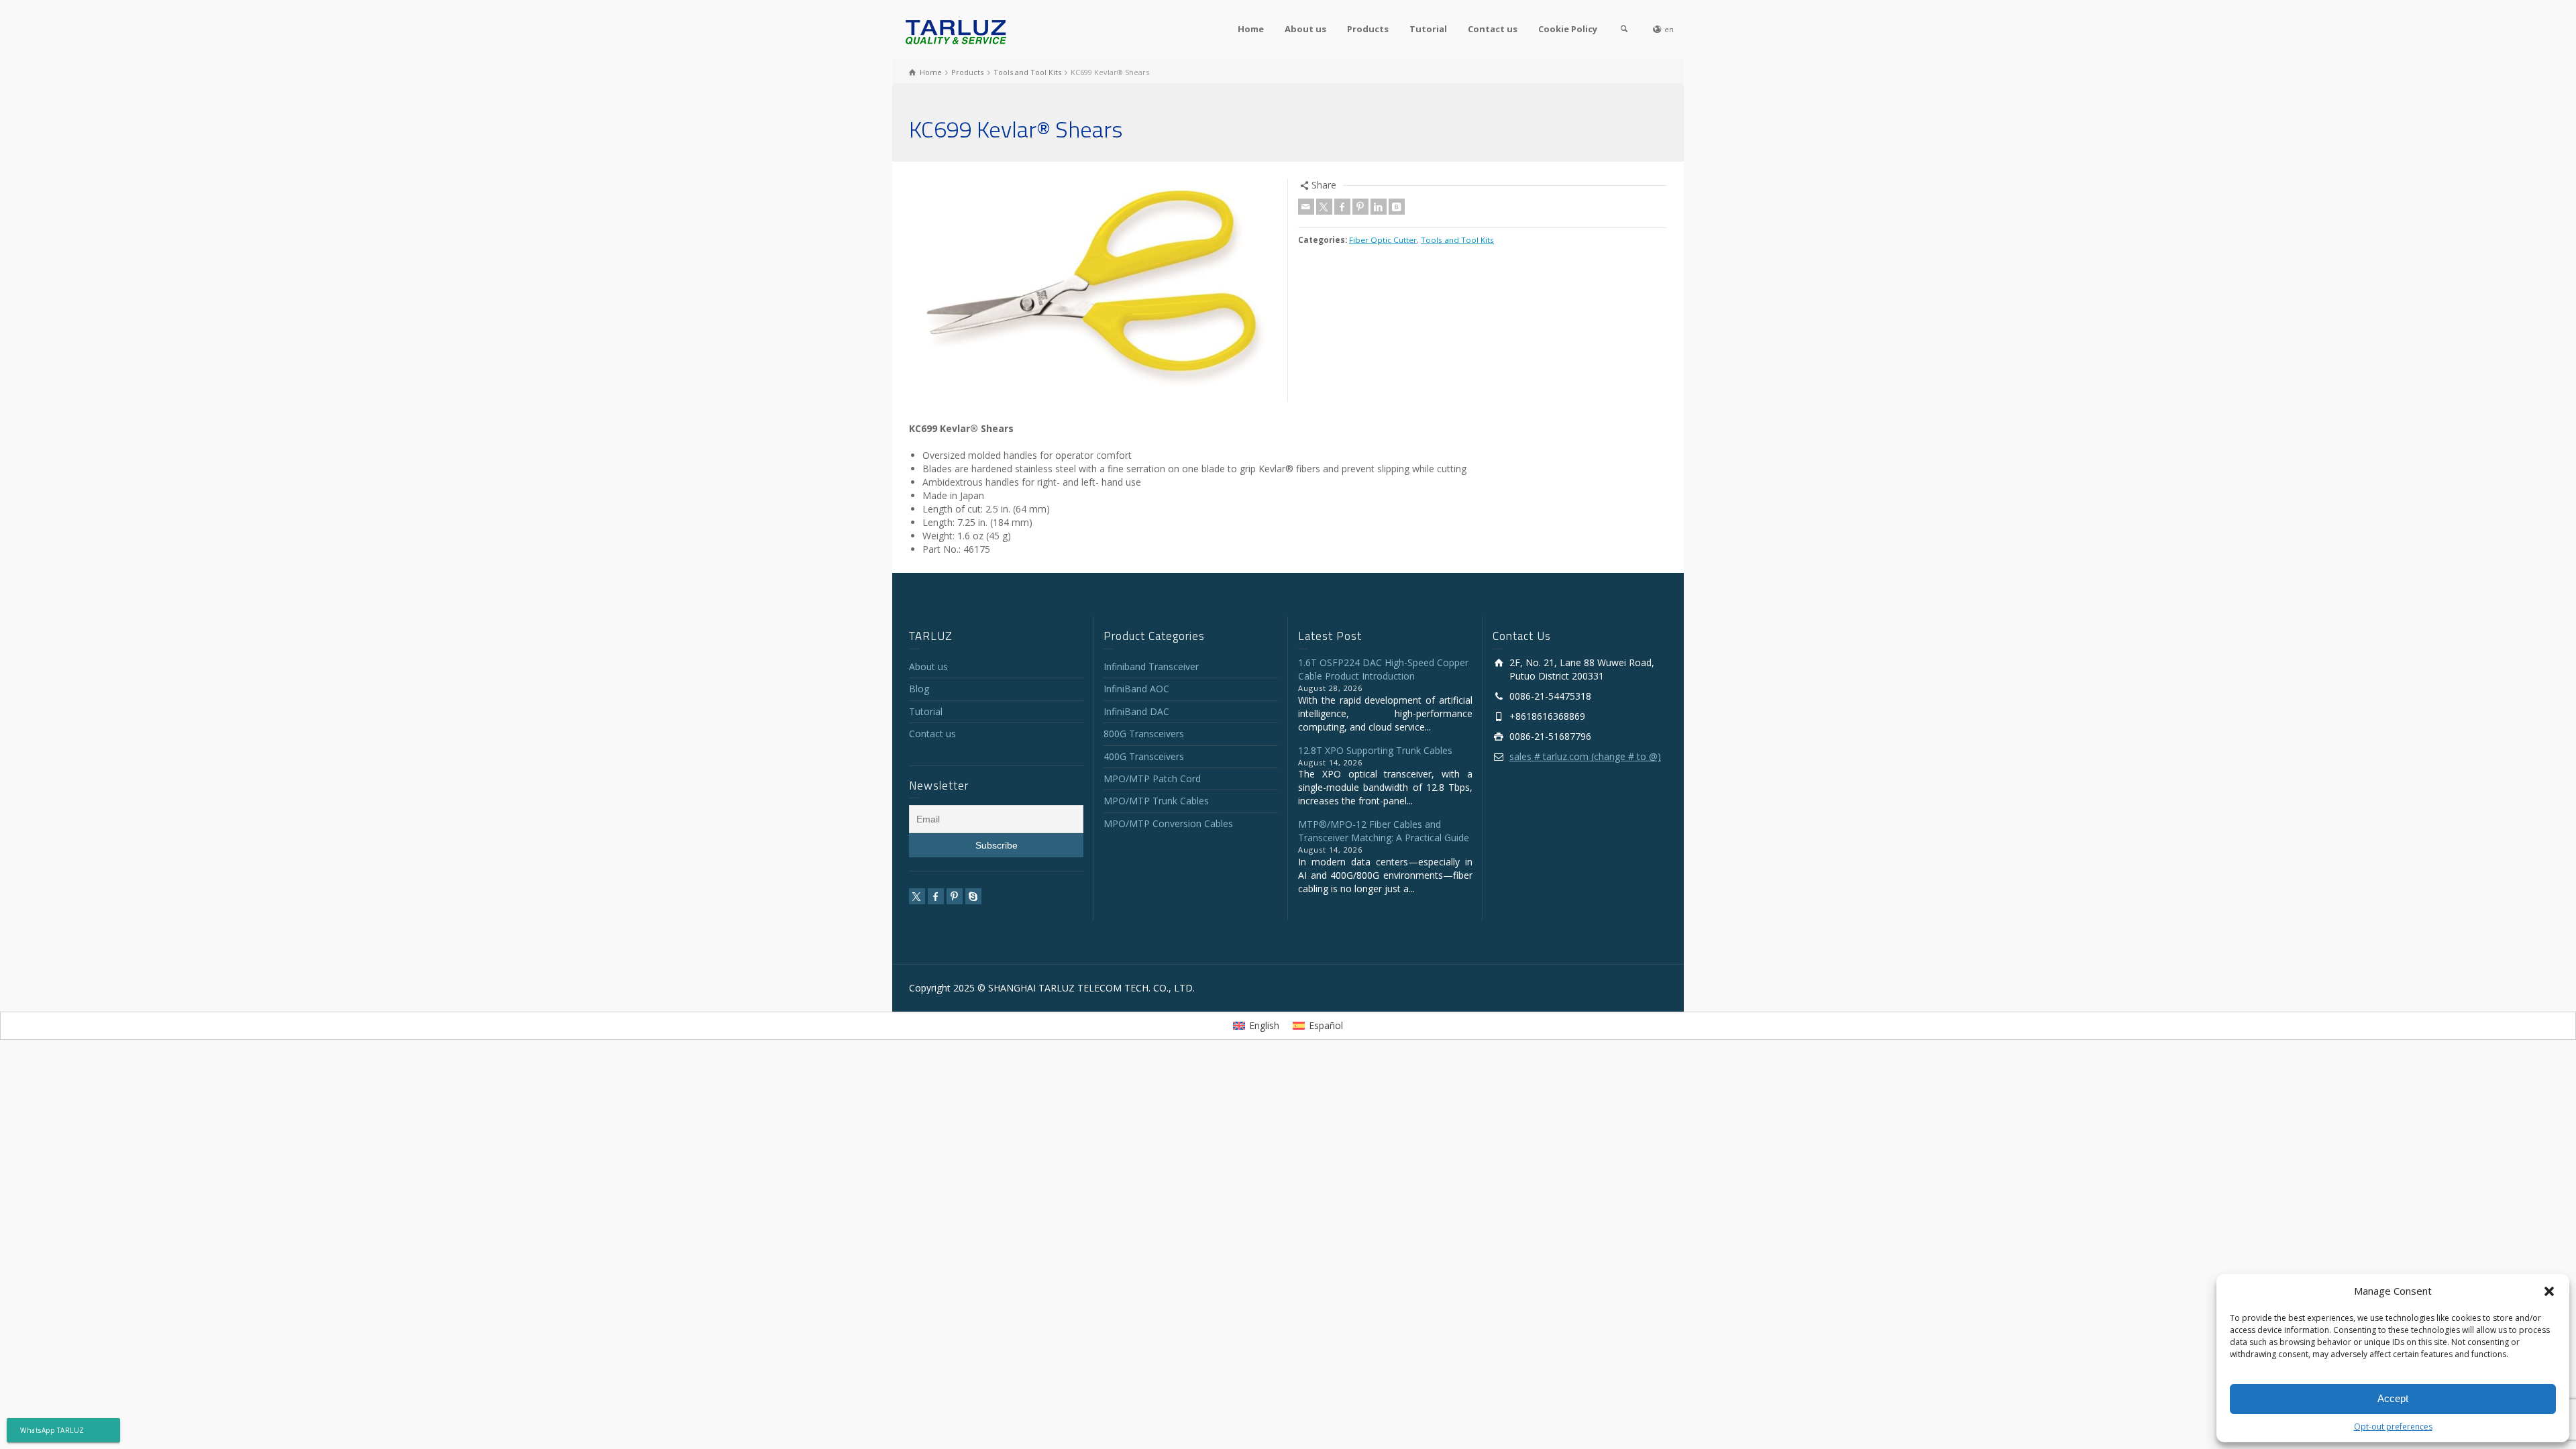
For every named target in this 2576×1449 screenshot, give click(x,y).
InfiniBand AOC (1136, 689)
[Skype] (973, 896)
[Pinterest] (1360, 207)
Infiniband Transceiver (1151, 666)
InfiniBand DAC (1136, 711)
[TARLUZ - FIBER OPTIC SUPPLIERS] (956, 31)
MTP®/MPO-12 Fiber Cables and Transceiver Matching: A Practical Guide (1384, 831)
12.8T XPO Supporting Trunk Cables (1375, 750)
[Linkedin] (1379, 207)
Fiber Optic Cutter (1383, 240)
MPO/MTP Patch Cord (1152, 779)
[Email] (1306, 207)
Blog (919, 689)
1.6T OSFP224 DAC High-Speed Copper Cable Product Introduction (1383, 669)
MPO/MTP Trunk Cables (1156, 801)
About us (1305, 29)
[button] (2549, 1291)
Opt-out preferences (2393, 1427)
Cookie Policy (1568, 29)
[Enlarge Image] (1093, 290)
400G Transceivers (1144, 756)
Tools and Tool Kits (1457, 240)
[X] (1324, 207)
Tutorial (1428, 29)
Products (1368, 29)
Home (1251, 29)
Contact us (1493, 29)
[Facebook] (1342, 207)
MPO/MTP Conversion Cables (1168, 823)
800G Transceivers (1144, 734)
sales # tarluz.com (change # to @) (1585, 756)
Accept (2393, 1398)
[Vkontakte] (1397, 207)
